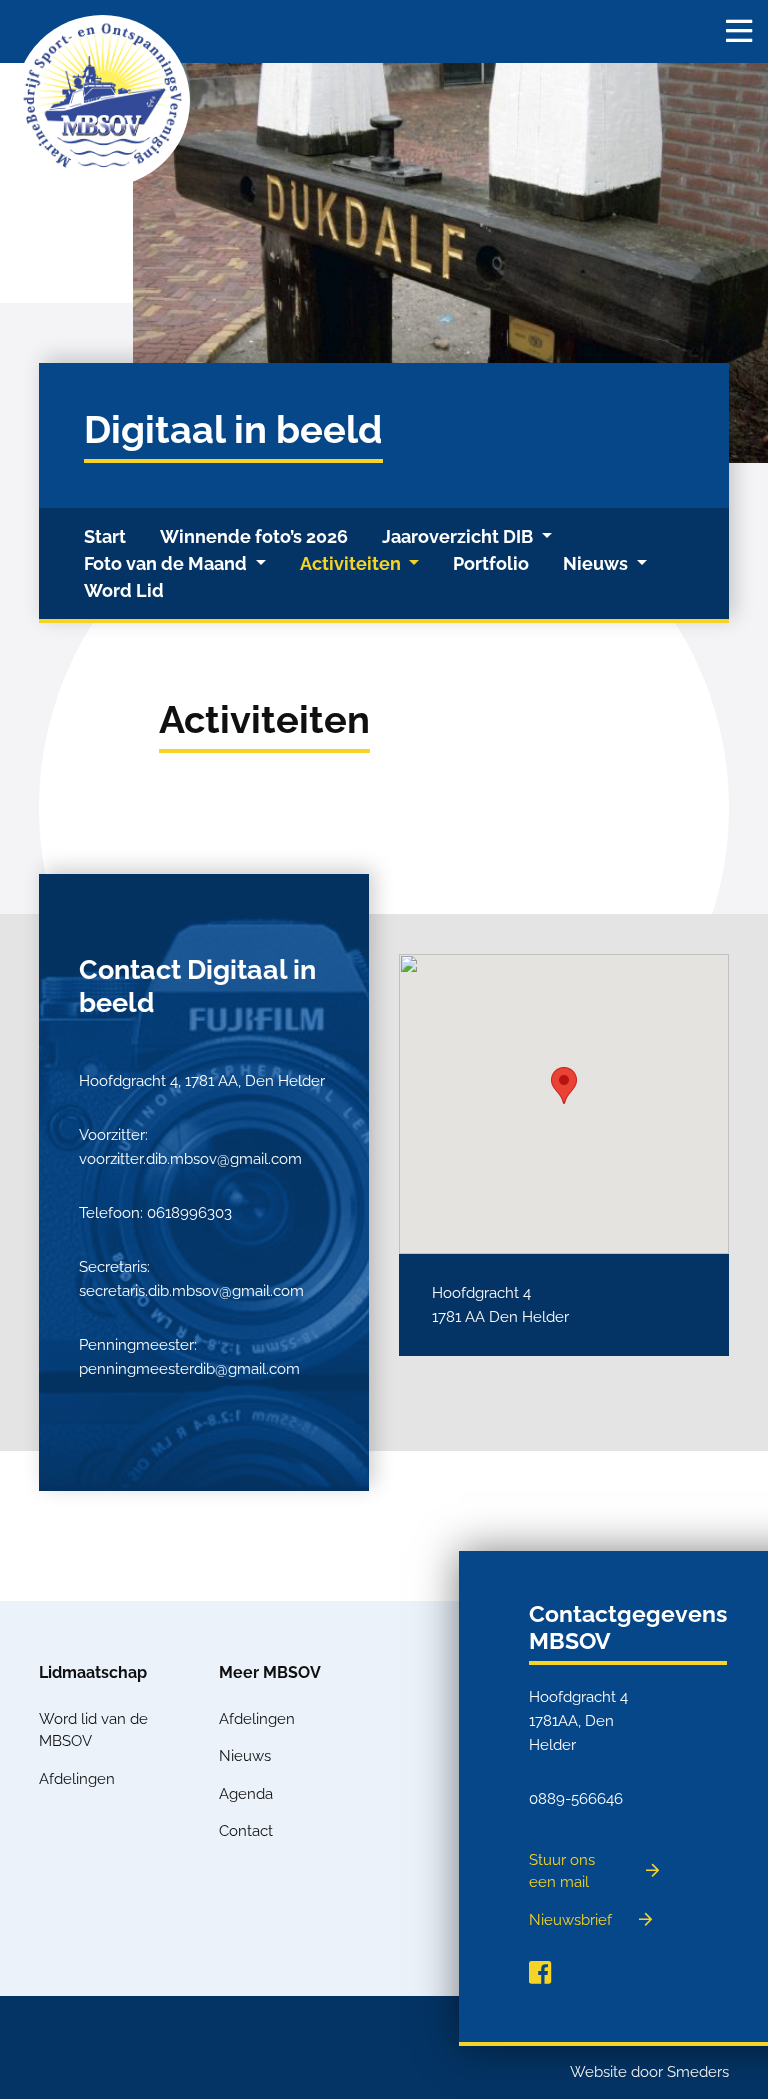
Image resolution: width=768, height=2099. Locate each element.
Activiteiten (352, 563)
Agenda (246, 1794)
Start (105, 536)
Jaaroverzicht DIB (459, 536)
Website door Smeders (649, 2072)
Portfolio (491, 563)
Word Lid (124, 590)
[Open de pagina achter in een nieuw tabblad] (540, 1973)
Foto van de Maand (167, 563)
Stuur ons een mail (562, 1871)
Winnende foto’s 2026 (254, 536)
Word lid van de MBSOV (93, 1730)
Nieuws (597, 563)
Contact (246, 1831)
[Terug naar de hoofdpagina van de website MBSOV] (102, 101)
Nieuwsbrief (570, 1920)
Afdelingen (77, 1779)
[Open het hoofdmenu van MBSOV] (739, 31)
